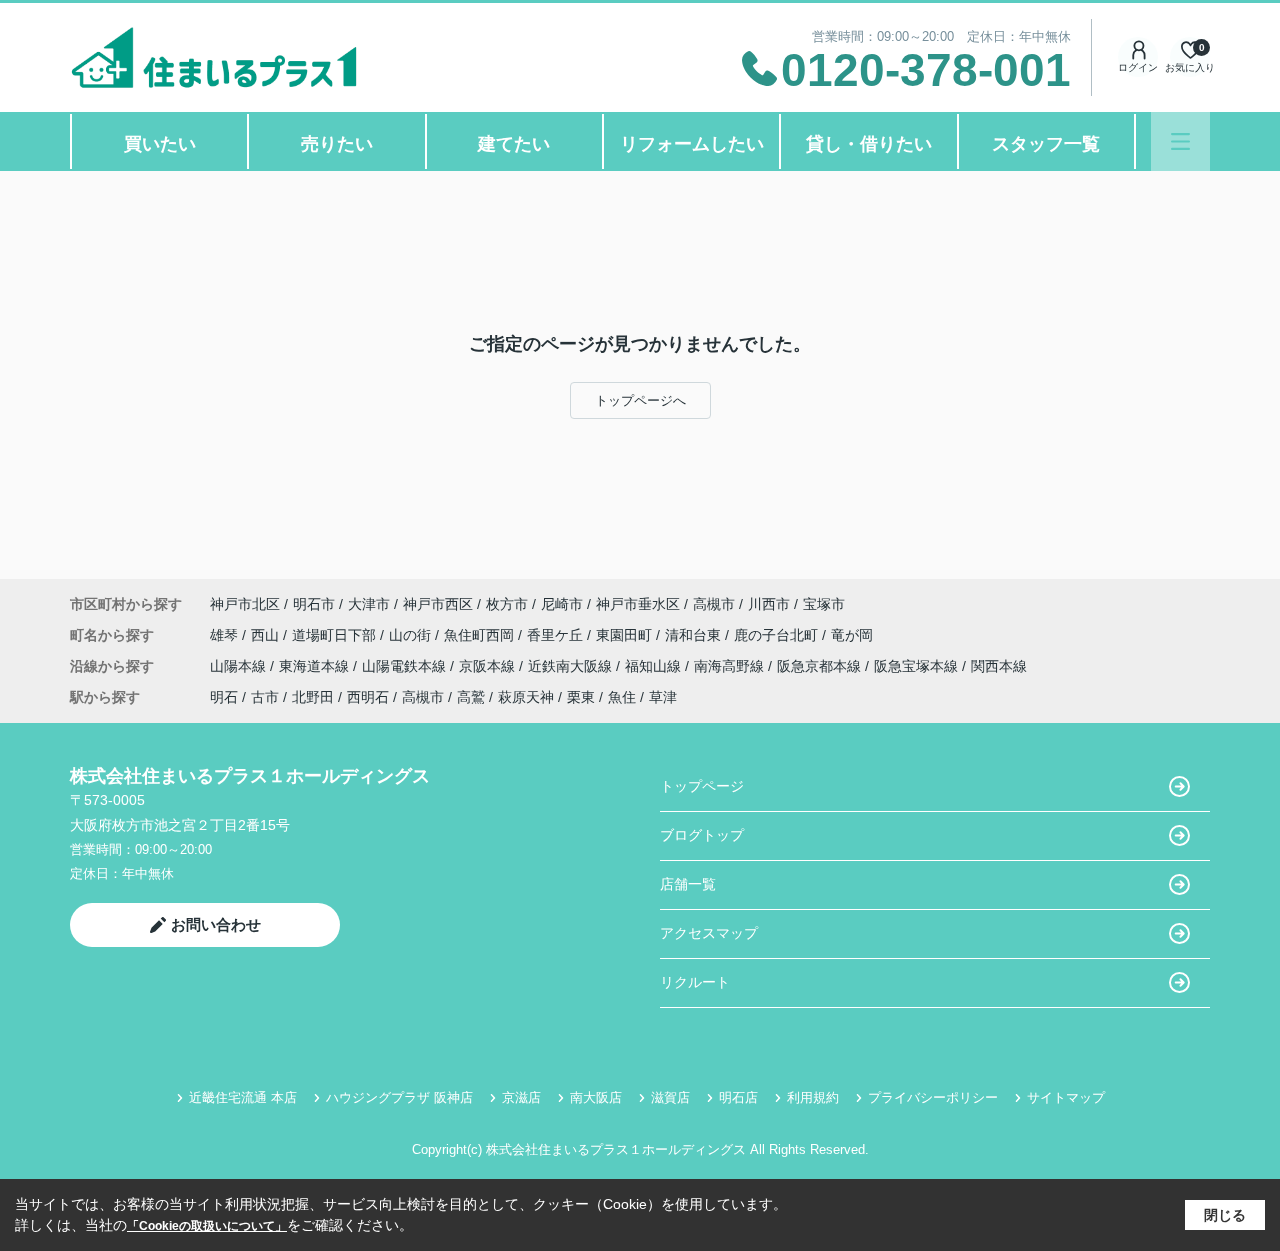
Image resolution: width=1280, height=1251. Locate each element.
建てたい (514, 144)
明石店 (738, 1097)
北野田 (313, 697)
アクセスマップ (709, 933)
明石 (224, 697)
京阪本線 (489, 666)
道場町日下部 (336, 635)
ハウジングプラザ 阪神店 (399, 1097)
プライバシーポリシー (933, 1097)
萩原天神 (526, 697)
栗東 (581, 697)
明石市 (314, 604)
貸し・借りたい (869, 144)
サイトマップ (1066, 1097)
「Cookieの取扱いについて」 (207, 1226)
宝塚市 (824, 604)
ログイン (1138, 67)
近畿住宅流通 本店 (243, 1097)
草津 (663, 697)
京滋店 (521, 1097)
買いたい (160, 144)
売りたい (337, 144)
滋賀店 (670, 1097)
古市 (265, 697)
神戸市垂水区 (638, 604)
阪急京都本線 (821, 666)
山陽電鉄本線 (406, 666)
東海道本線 (316, 666)
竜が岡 (852, 635)
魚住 (622, 697)
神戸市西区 (438, 604)
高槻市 (714, 604)
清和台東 (695, 635)
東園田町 (626, 635)
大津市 (369, 604)
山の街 (412, 635)
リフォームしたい (692, 144)
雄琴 (226, 635)
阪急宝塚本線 (918, 666)
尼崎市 (562, 604)
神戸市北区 (245, 604)
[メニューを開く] (1180, 141)
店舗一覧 (688, 884)
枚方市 (507, 604)
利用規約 (813, 1097)
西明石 (368, 697)
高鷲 (471, 697)
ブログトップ (702, 835)
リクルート (695, 982)
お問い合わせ (216, 924)
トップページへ (640, 400)
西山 (267, 635)
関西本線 (999, 666)
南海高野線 (731, 666)
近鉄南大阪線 (572, 666)
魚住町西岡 (481, 635)
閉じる (1225, 1215)
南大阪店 (596, 1097)
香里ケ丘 (557, 635)
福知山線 (655, 666)
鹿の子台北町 (778, 635)
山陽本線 (240, 666)
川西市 (769, 604)
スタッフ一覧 (1046, 144)
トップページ (702, 786)
